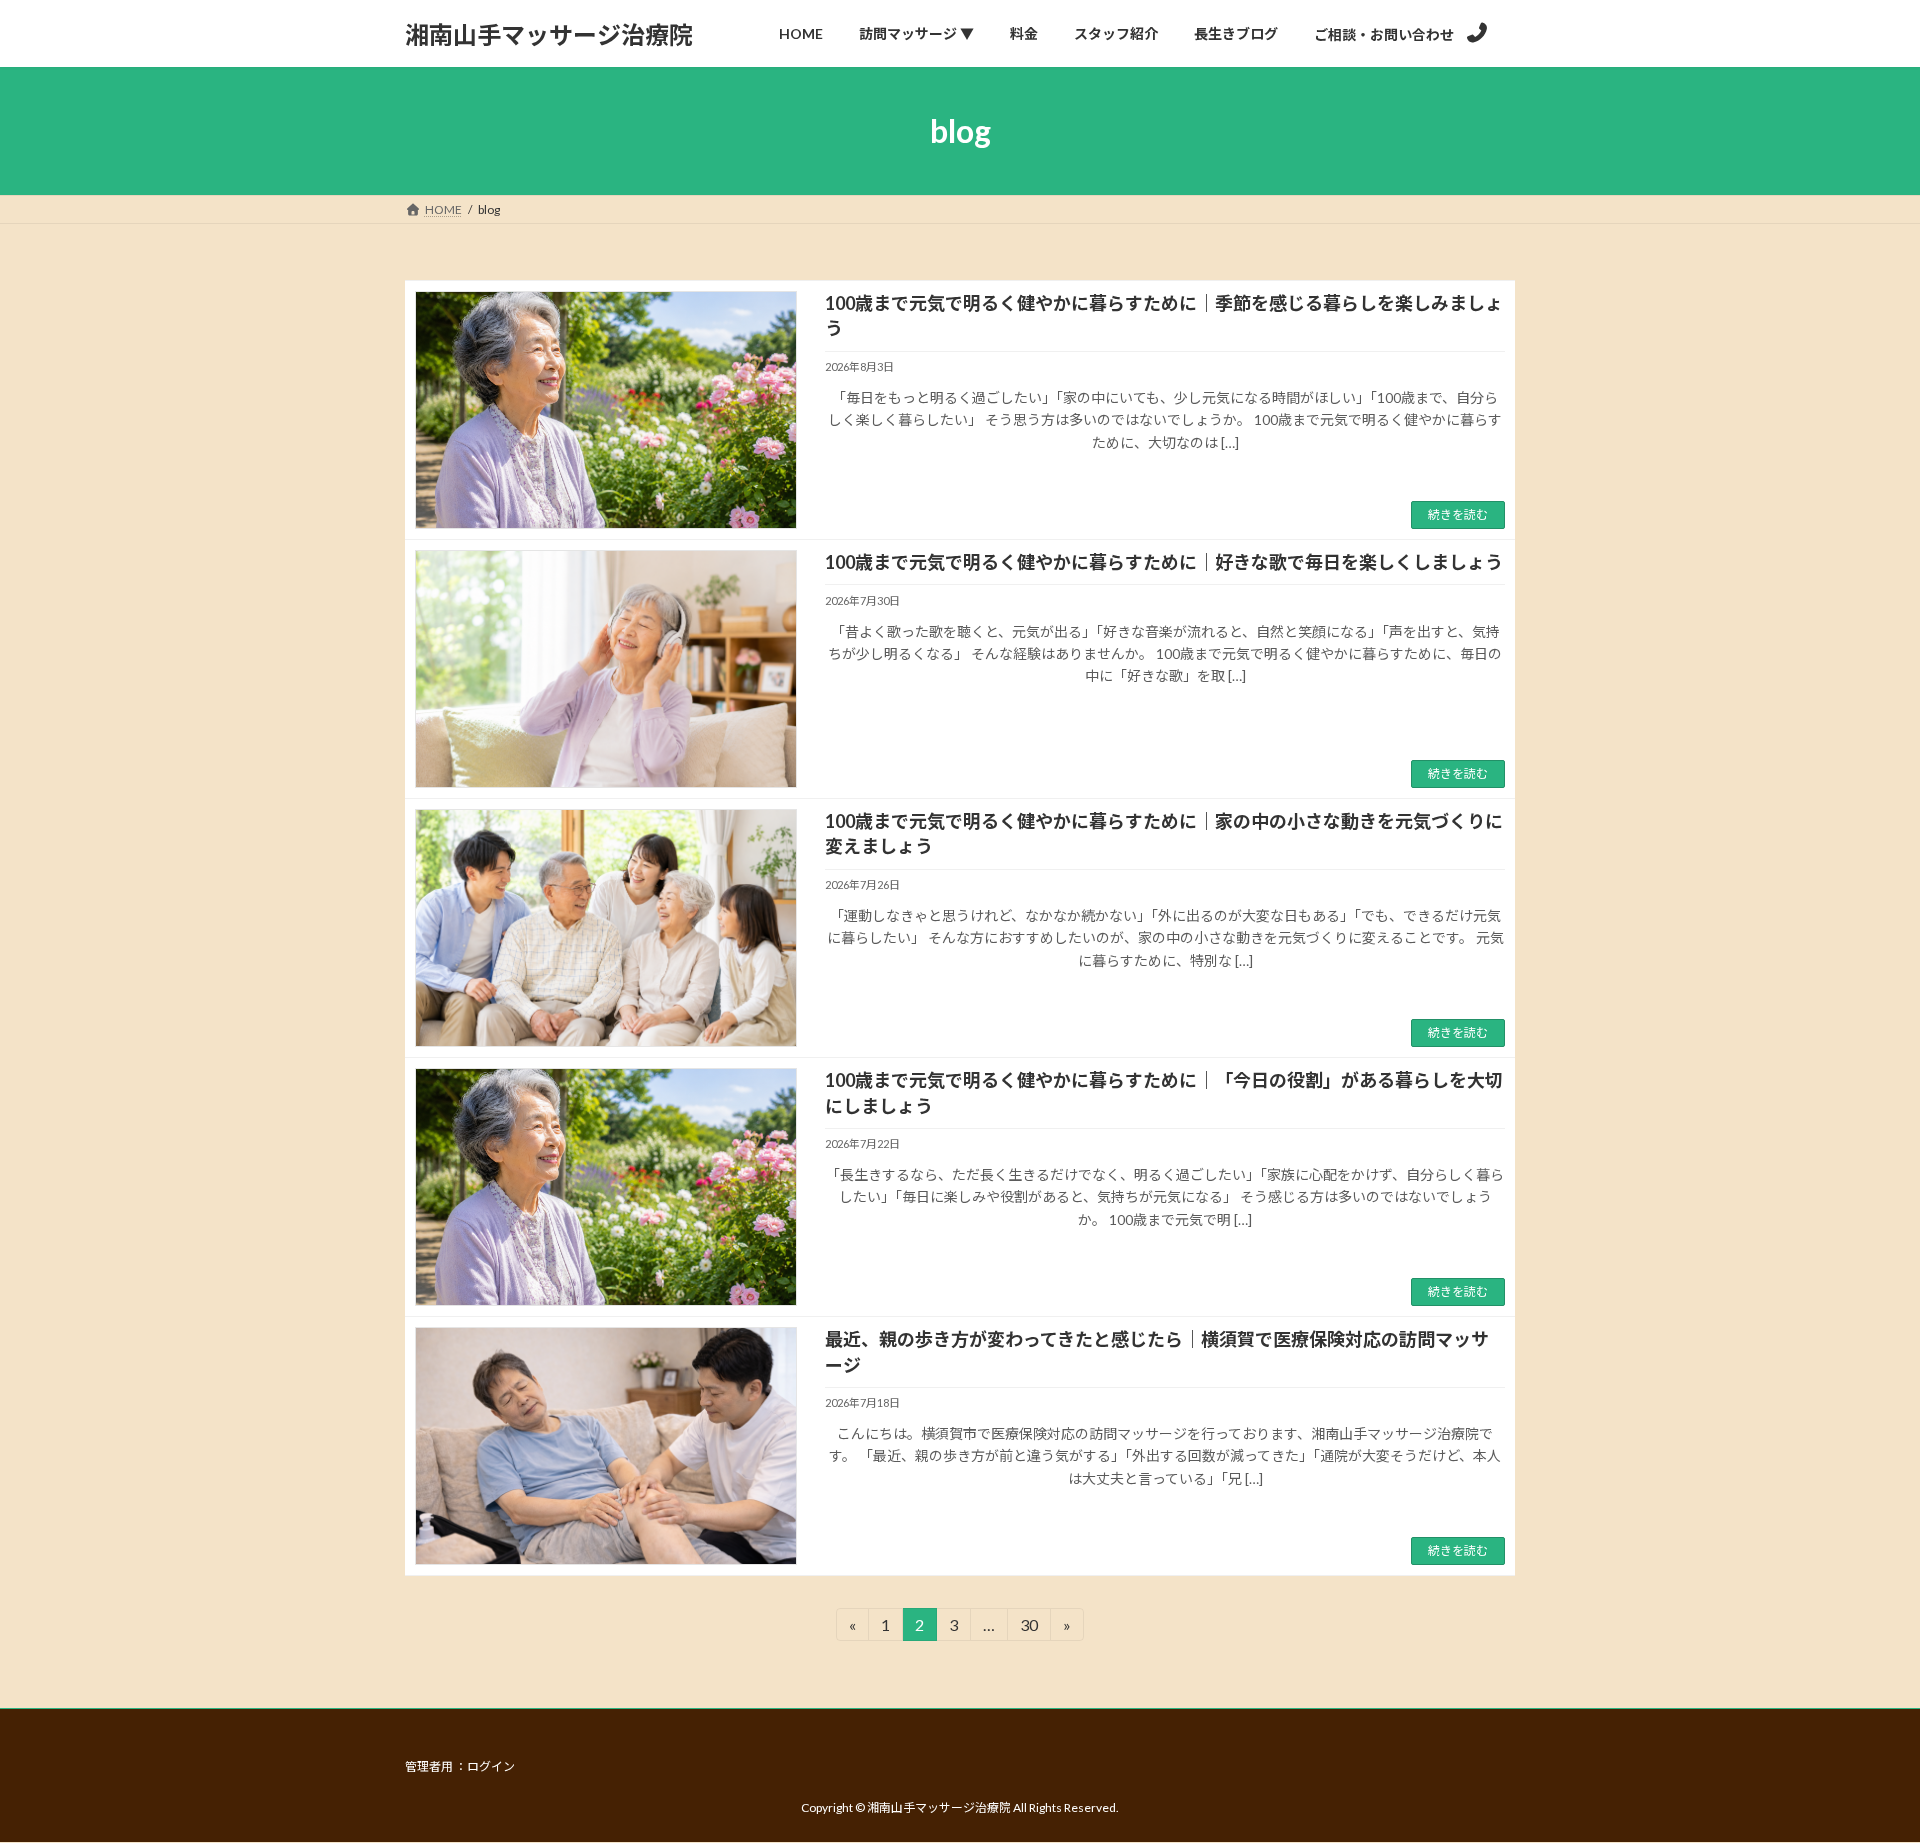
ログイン (491, 1766)
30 (1028, 1628)
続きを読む (1458, 514)
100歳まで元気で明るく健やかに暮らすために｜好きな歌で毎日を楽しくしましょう (1164, 562)
